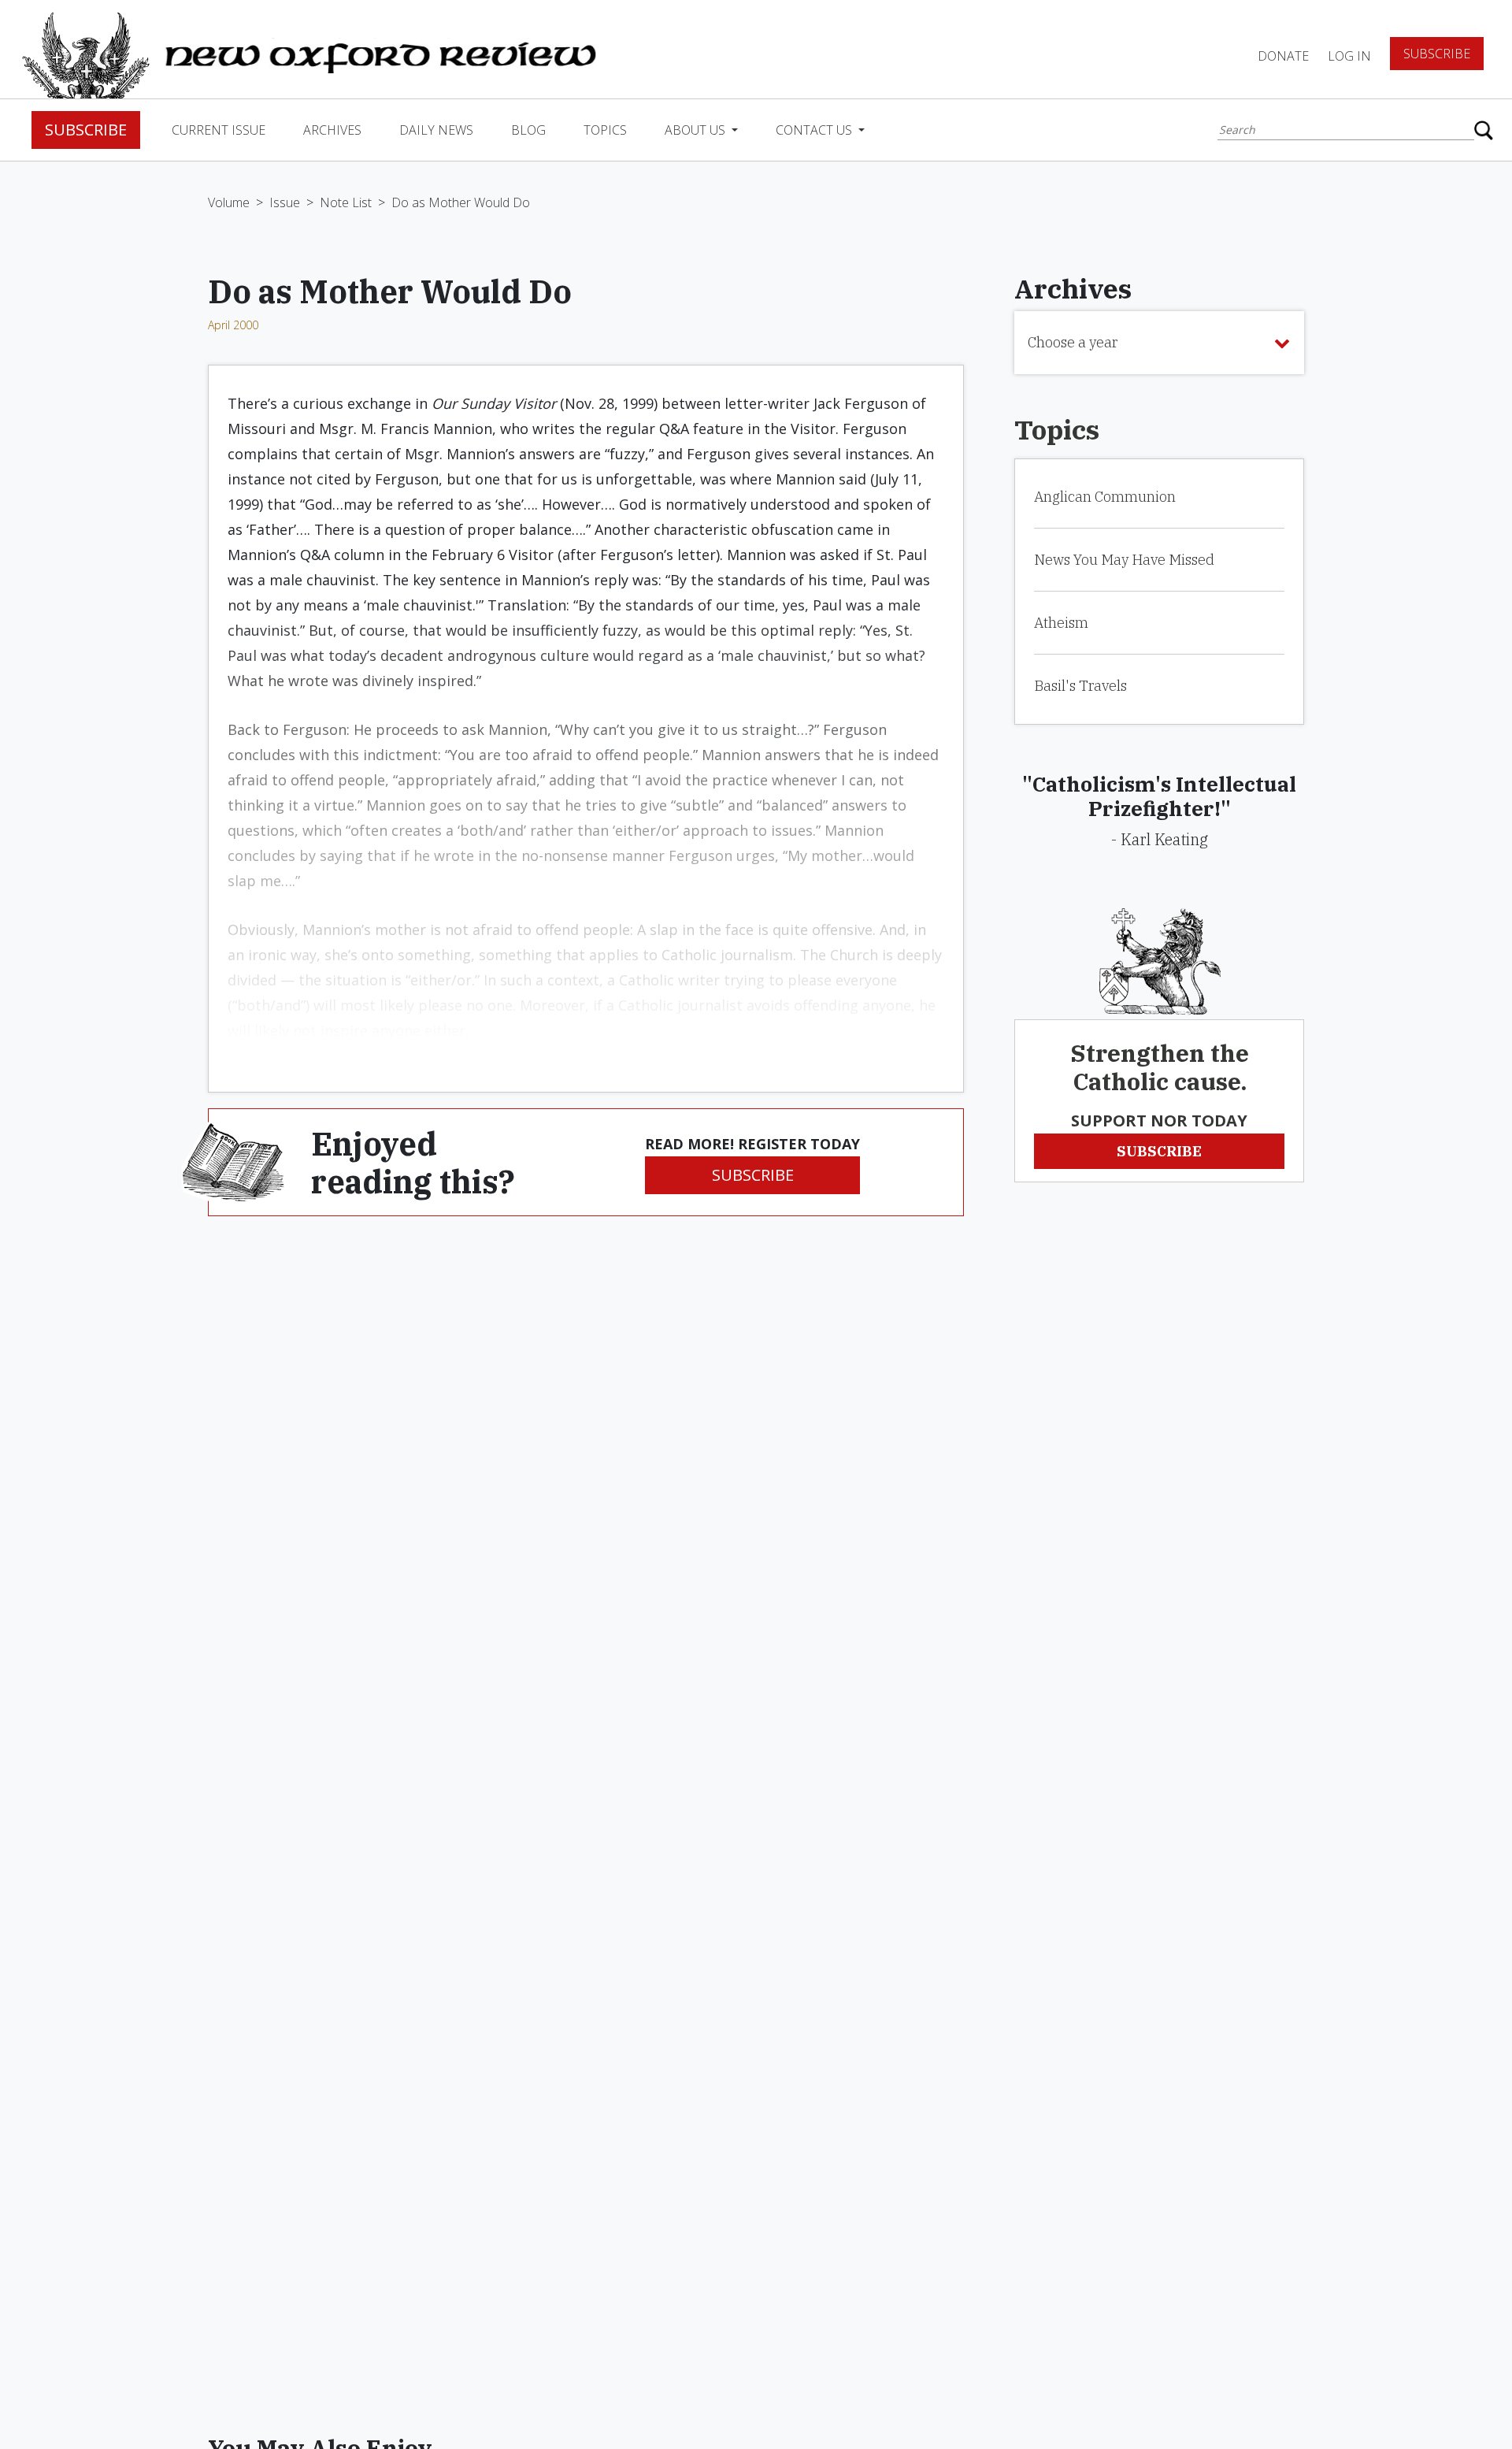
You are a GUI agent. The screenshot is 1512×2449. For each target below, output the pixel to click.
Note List (346, 202)
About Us (697, 130)
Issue (285, 202)
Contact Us (815, 130)
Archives (332, 130)
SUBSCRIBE (753, 1175)
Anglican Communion (1105, 497)
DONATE (1283, 56)
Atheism (1061, 623)
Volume (229, 202)
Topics (605, 130)
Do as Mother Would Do (461, 202)
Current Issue (219, 130)
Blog (528, 130)
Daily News (436, 130)
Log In (1349, 56)
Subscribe (1437, 54)
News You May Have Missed (1124, 560)
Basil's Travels (1080, 686)
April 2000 (233, 325)
